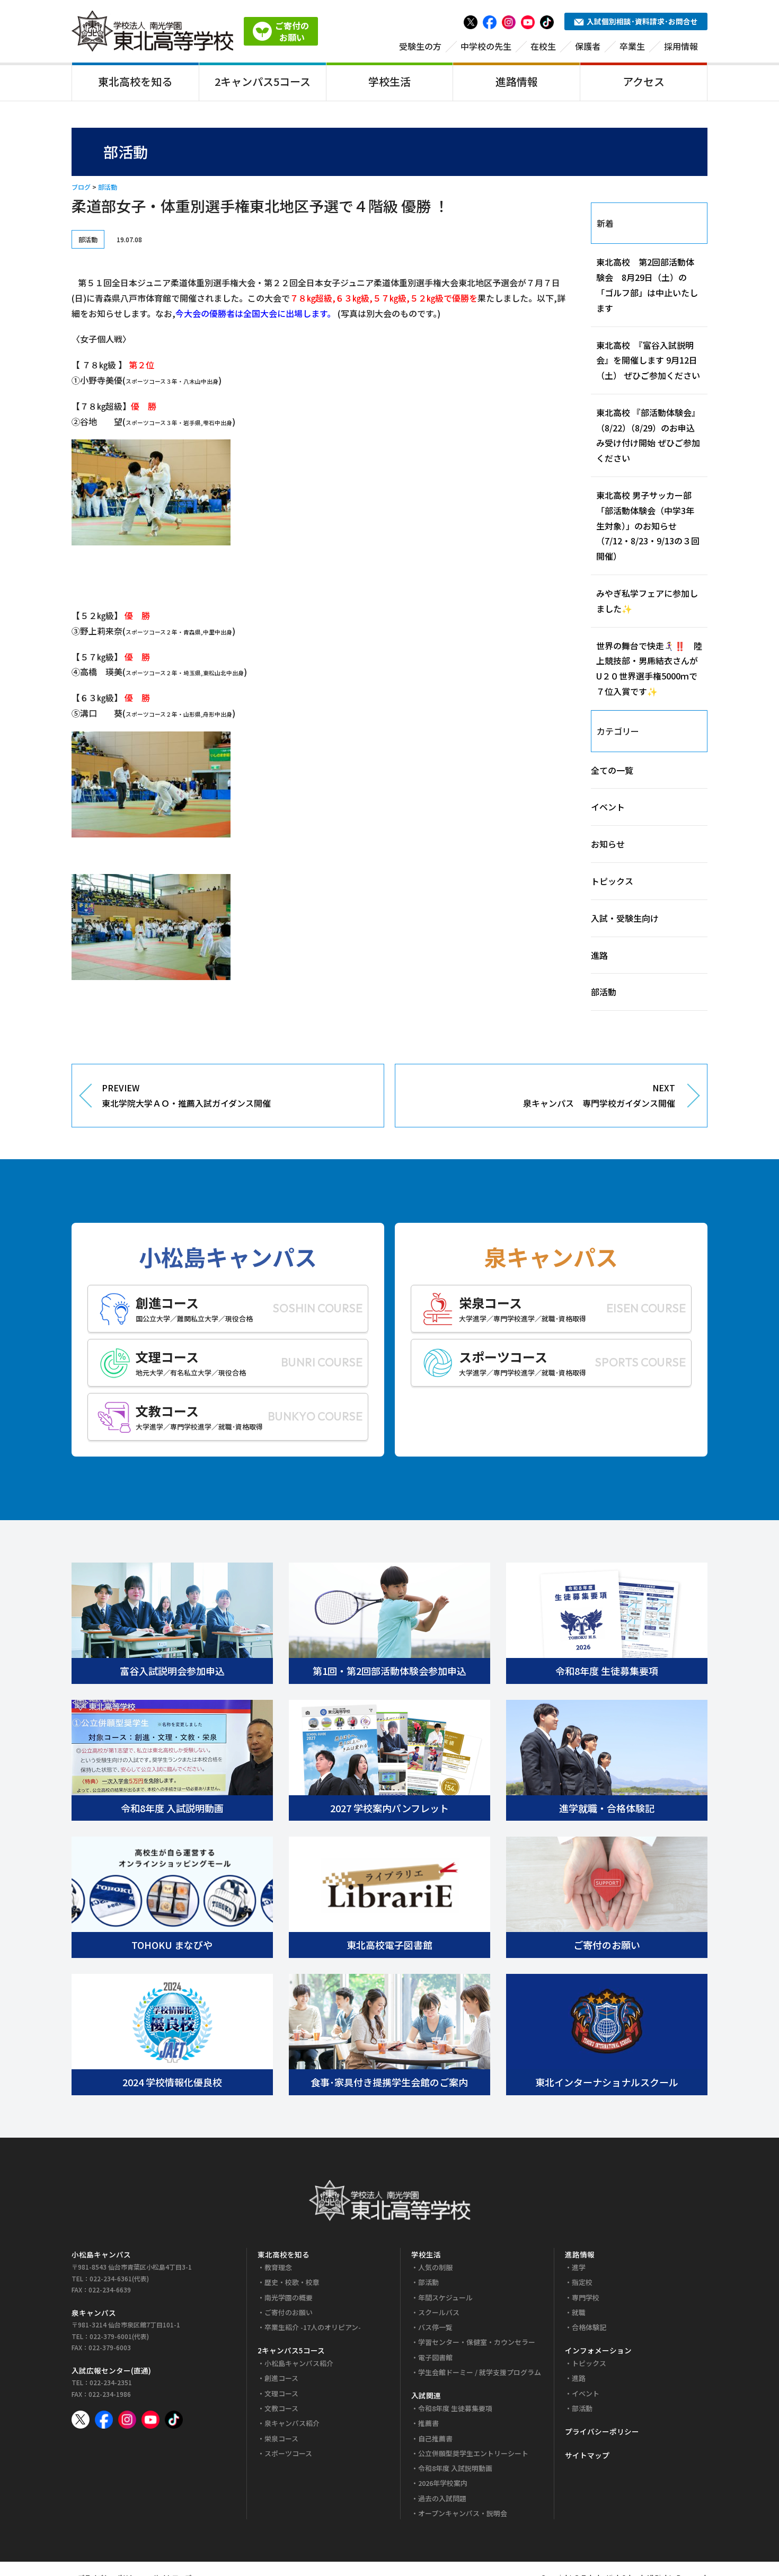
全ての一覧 (612, 770)
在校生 (543, 46)
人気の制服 (435, 2267)
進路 (599, 955)
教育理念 (278, 2267)
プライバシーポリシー (602, 2431)
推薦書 (428, 2423)
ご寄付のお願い (289, 2312)
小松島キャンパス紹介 (299, 2363)
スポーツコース (288, 2453)
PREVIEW (186, 1095)
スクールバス (439, 2312)
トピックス (612, 881)
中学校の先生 (486, 46)
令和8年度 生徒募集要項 (455, 2408)
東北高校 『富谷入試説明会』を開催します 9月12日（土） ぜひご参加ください (648, 360)
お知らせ (608, 844)
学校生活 (389, 81)
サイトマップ (587, 2455)
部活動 (108, 187)
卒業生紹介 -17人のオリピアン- (313, 2327)
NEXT (599, 1095)
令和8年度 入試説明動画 (455, 2468)
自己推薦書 (435, 2438)
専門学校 (586, 2297)
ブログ (81, 187)
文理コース (281, 2393)
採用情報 (681, 46)
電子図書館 (435, 2357)
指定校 (582, 2282)
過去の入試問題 (442, 2498)
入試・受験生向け (625, 918)
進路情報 (517, 81)
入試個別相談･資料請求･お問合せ (642, 21)
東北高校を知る (135, 81)
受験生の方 (420, 46)
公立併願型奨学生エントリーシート (473, 2453)
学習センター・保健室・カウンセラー (477, 2342)
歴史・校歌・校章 (292, 2282)
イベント (608, 807)
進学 (579, 2267)
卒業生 (632, 46)
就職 (579, 2312)
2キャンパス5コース (263, 81)
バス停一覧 (435, 2327)
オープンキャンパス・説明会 (463, 2513)
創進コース (281, 2378)
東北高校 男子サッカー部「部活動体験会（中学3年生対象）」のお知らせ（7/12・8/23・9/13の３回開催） (648, 526)
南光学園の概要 (289, 2297)
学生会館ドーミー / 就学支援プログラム (480, 2372)
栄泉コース (281, 2438)
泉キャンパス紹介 (292, 2423)
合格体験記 (589, 2327)
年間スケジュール (445, 2297)
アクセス (644, 81)
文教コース (281, 2408)
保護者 (588, 46)
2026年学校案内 (443, 2483)
